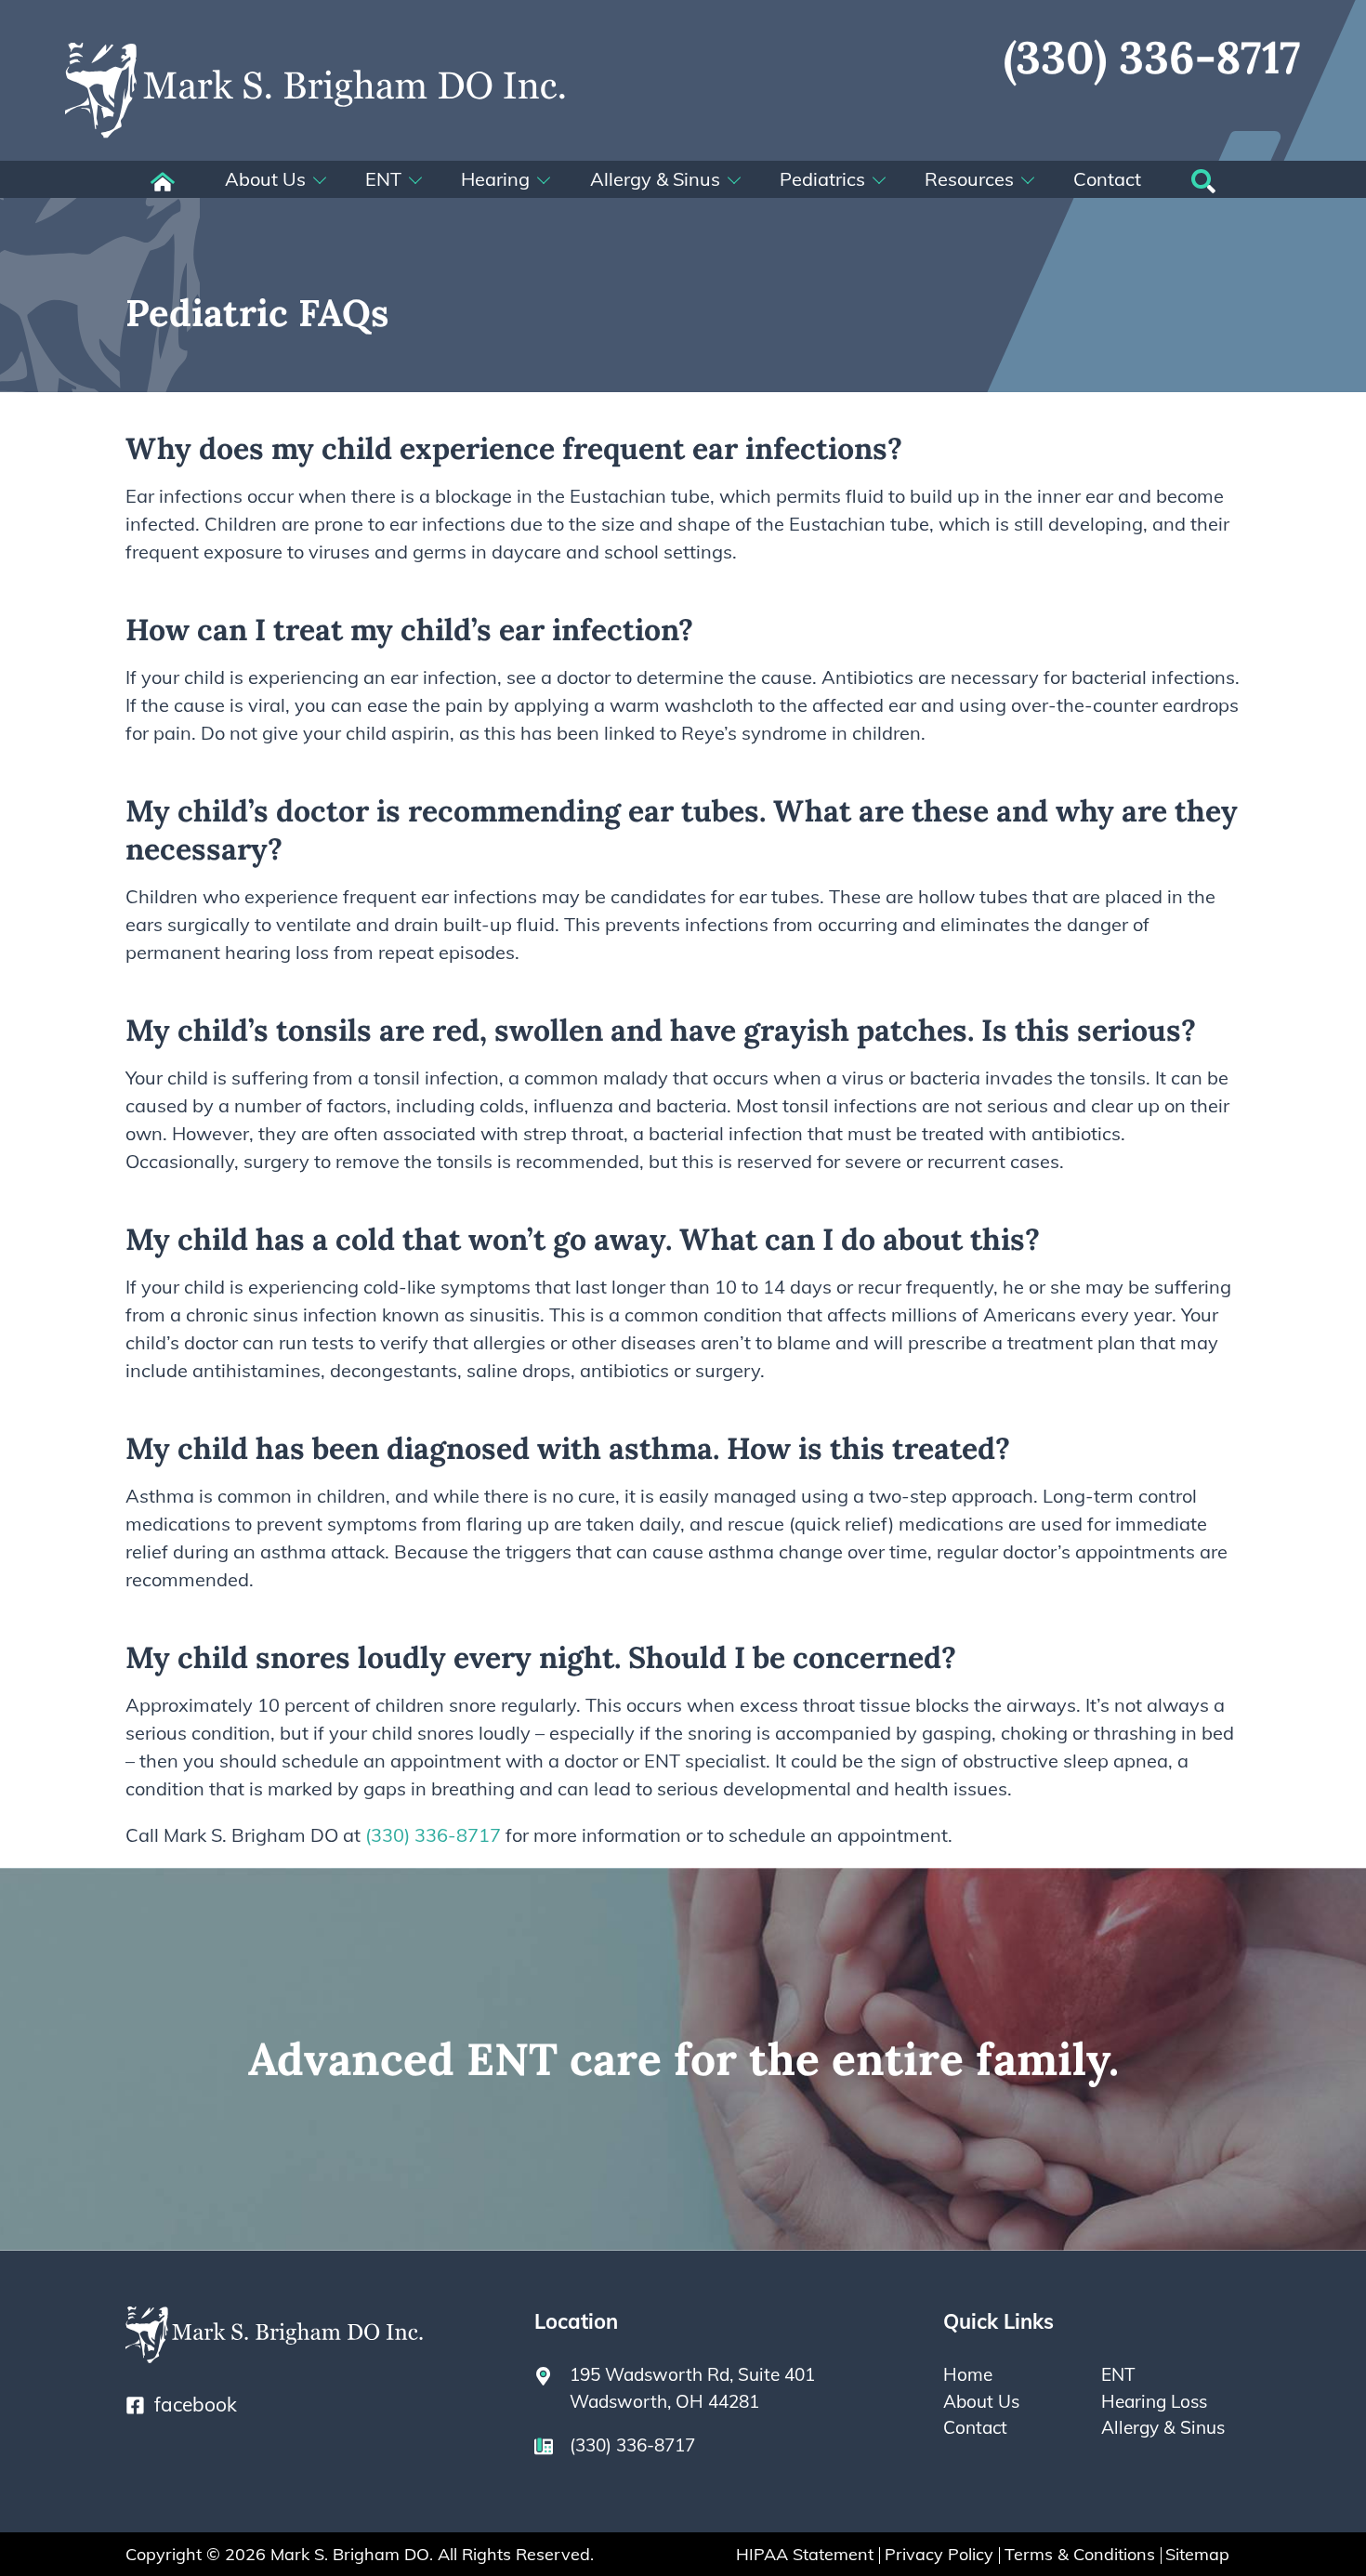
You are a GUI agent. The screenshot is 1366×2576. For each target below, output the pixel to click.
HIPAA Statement (805, 2554)
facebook (196, 2404)
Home (968, 2374)
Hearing (495, 179)
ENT (383, 179)
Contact (1107, 179)
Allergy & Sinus (655, 179)
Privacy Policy (939, 2554)
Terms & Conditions (1080, 2554)
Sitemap (1197, 2554)
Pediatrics (822, 179)
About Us (265, 179)
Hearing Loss (1154, 2401)
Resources (969, 179)
